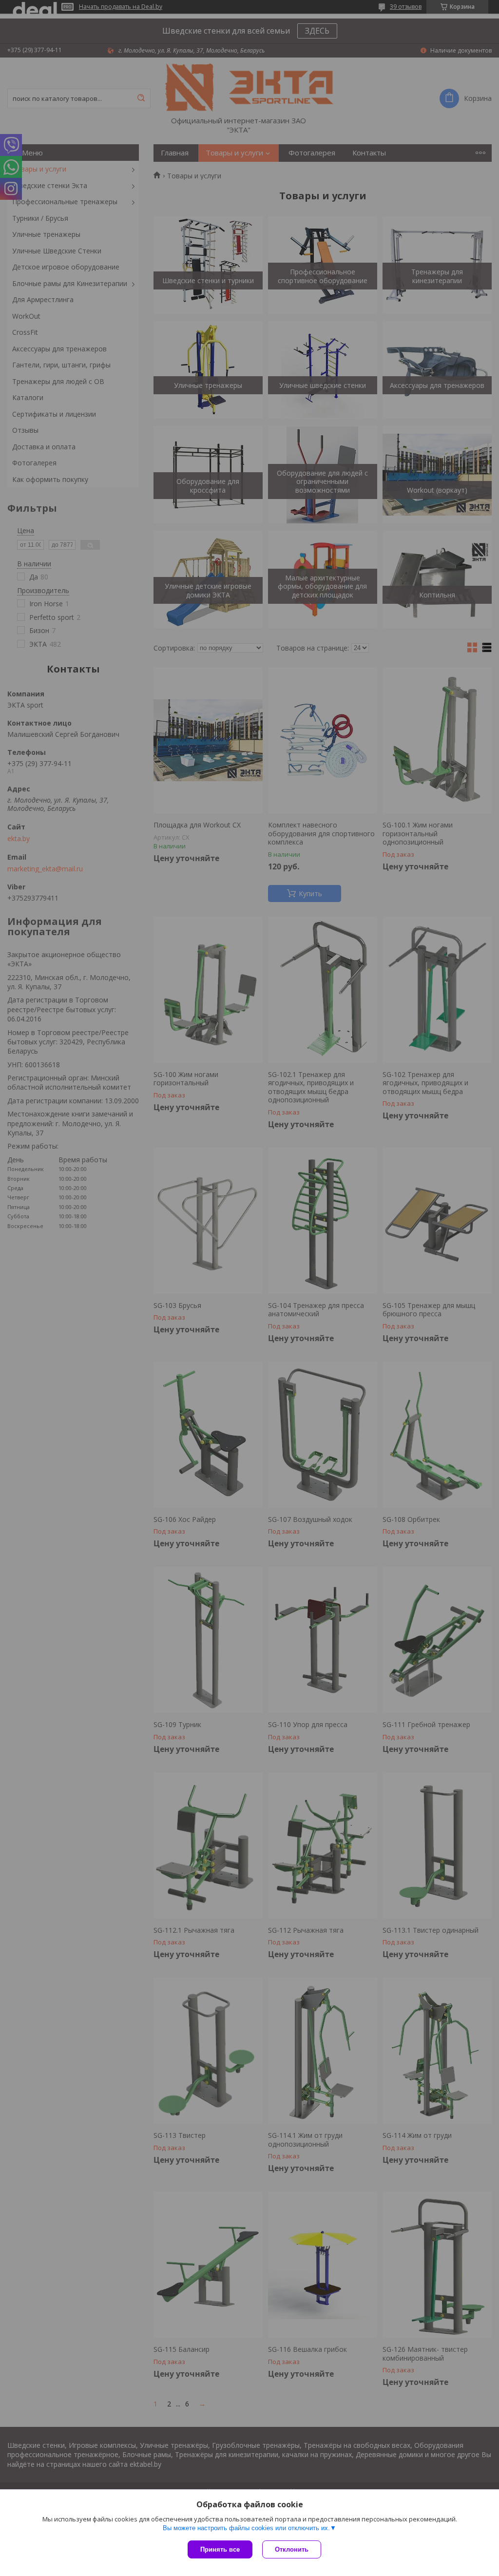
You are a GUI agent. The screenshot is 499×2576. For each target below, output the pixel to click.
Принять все (220, 2549)
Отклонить (292, 2549)
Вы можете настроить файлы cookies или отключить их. (246, 2528)
